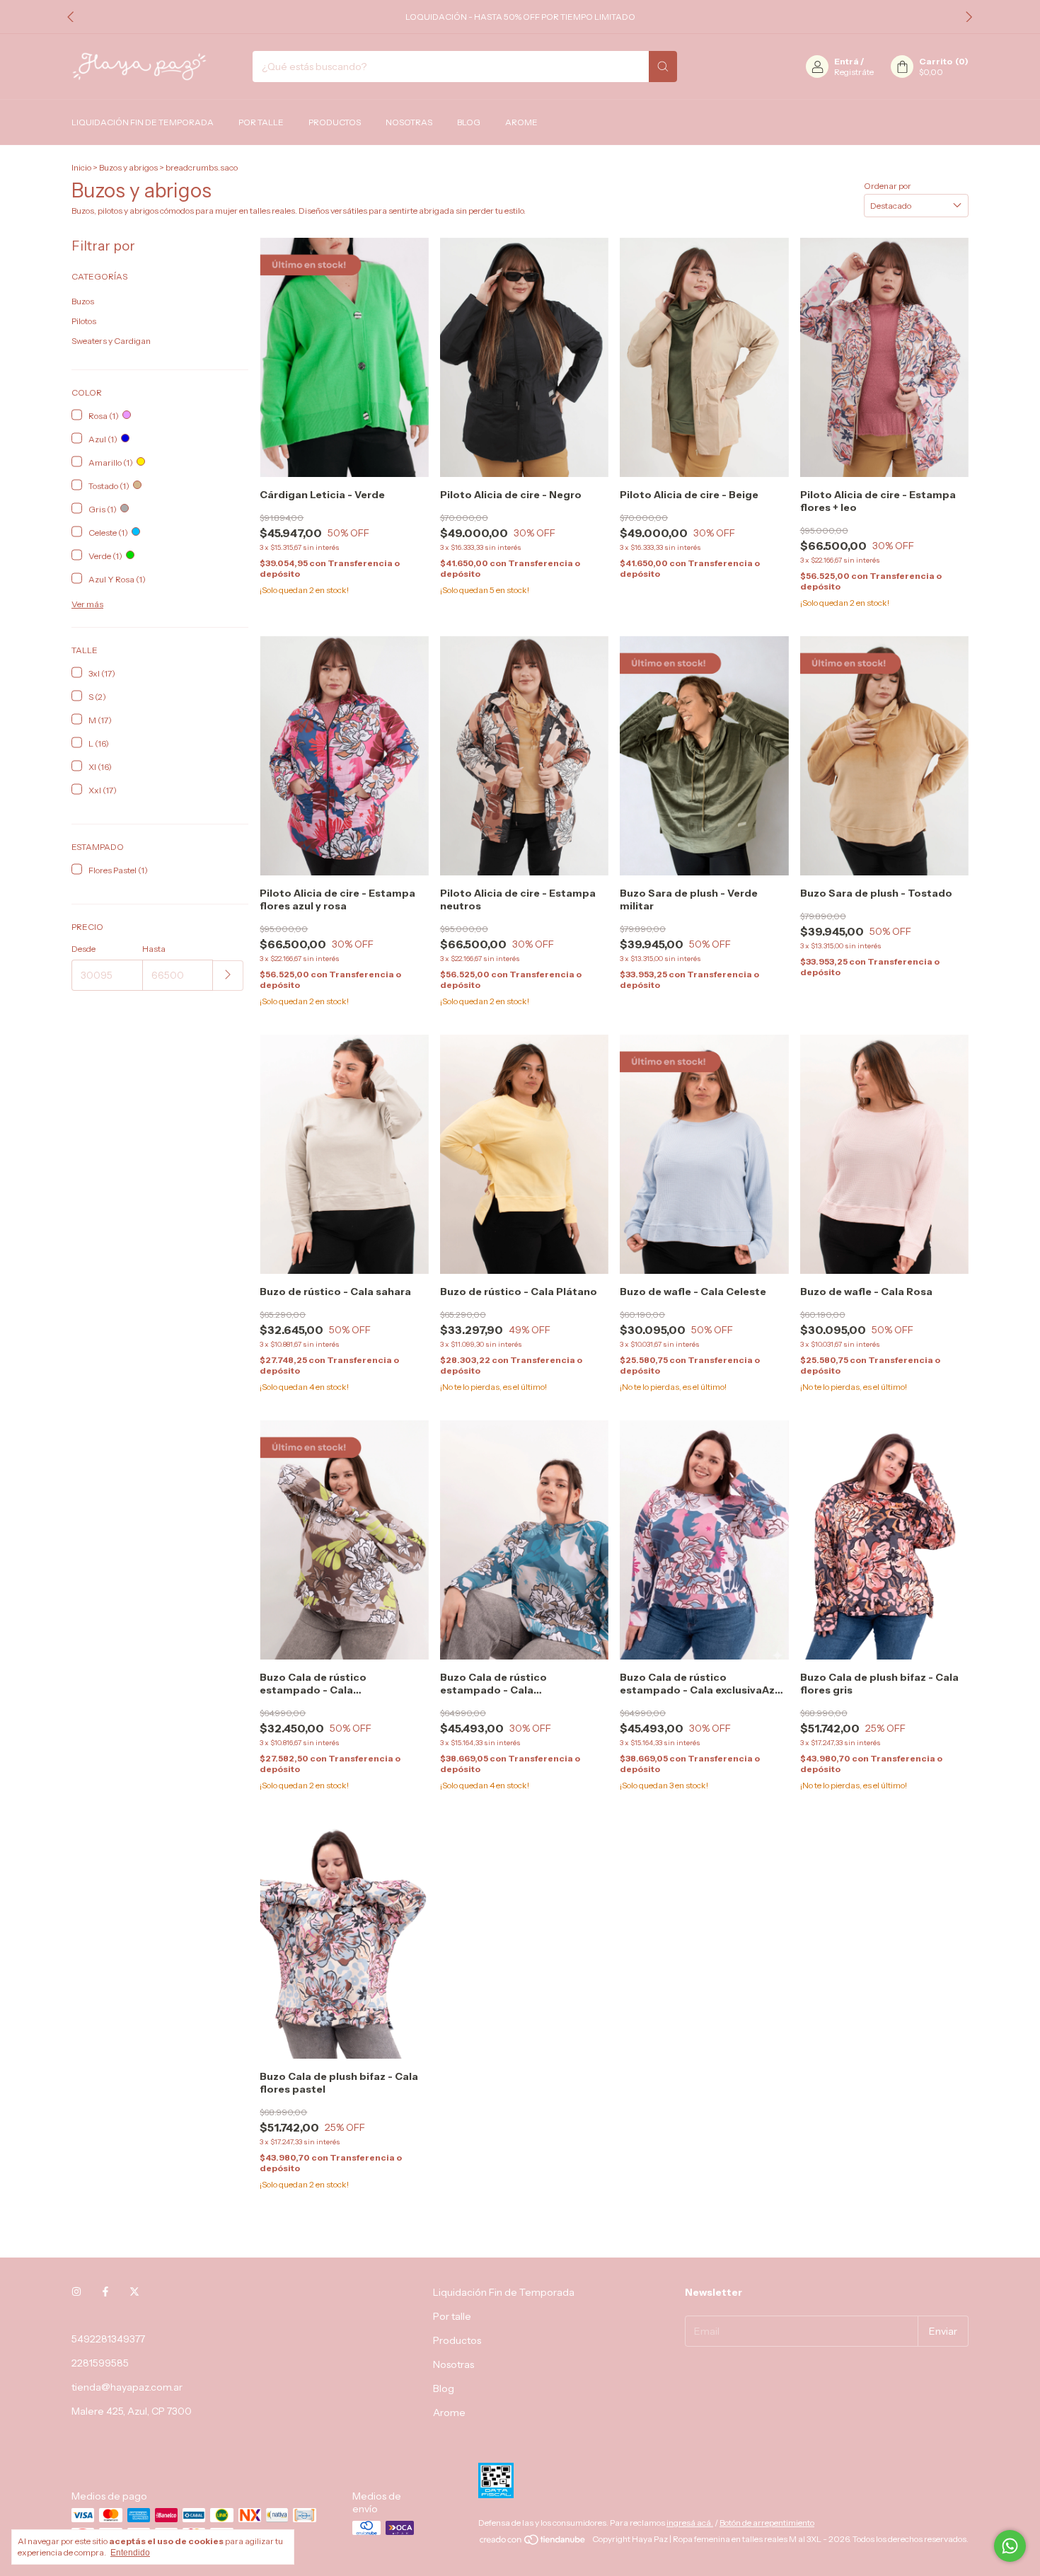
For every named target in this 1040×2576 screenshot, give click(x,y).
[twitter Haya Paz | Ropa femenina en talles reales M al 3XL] (134, 2292)
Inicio (81, 167)
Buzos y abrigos (128, 167)
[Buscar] (663, 67)
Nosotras (409, 122)
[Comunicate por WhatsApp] (1010, 2546)
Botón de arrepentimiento (767, 2523)
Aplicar (228, 976)
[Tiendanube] (533, 2542)
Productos (335, 122)
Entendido (130, 2553)
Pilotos (84, 321)
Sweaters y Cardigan (111, 341)
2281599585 (100, 2363)
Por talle (261, 122)
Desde (83, 949)
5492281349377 (108, 2339)
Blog (469, 122)
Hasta (154, 949)
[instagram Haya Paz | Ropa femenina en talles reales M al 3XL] (76, 2292)
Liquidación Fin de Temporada (143, 122)
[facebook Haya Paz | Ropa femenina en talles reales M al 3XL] (105, 2292)
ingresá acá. (690, 2523)
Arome (521, 122)
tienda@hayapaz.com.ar (127, 2387)
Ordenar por (888, 186)
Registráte (854, 72)
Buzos (83, 301)
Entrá (847, 61)
